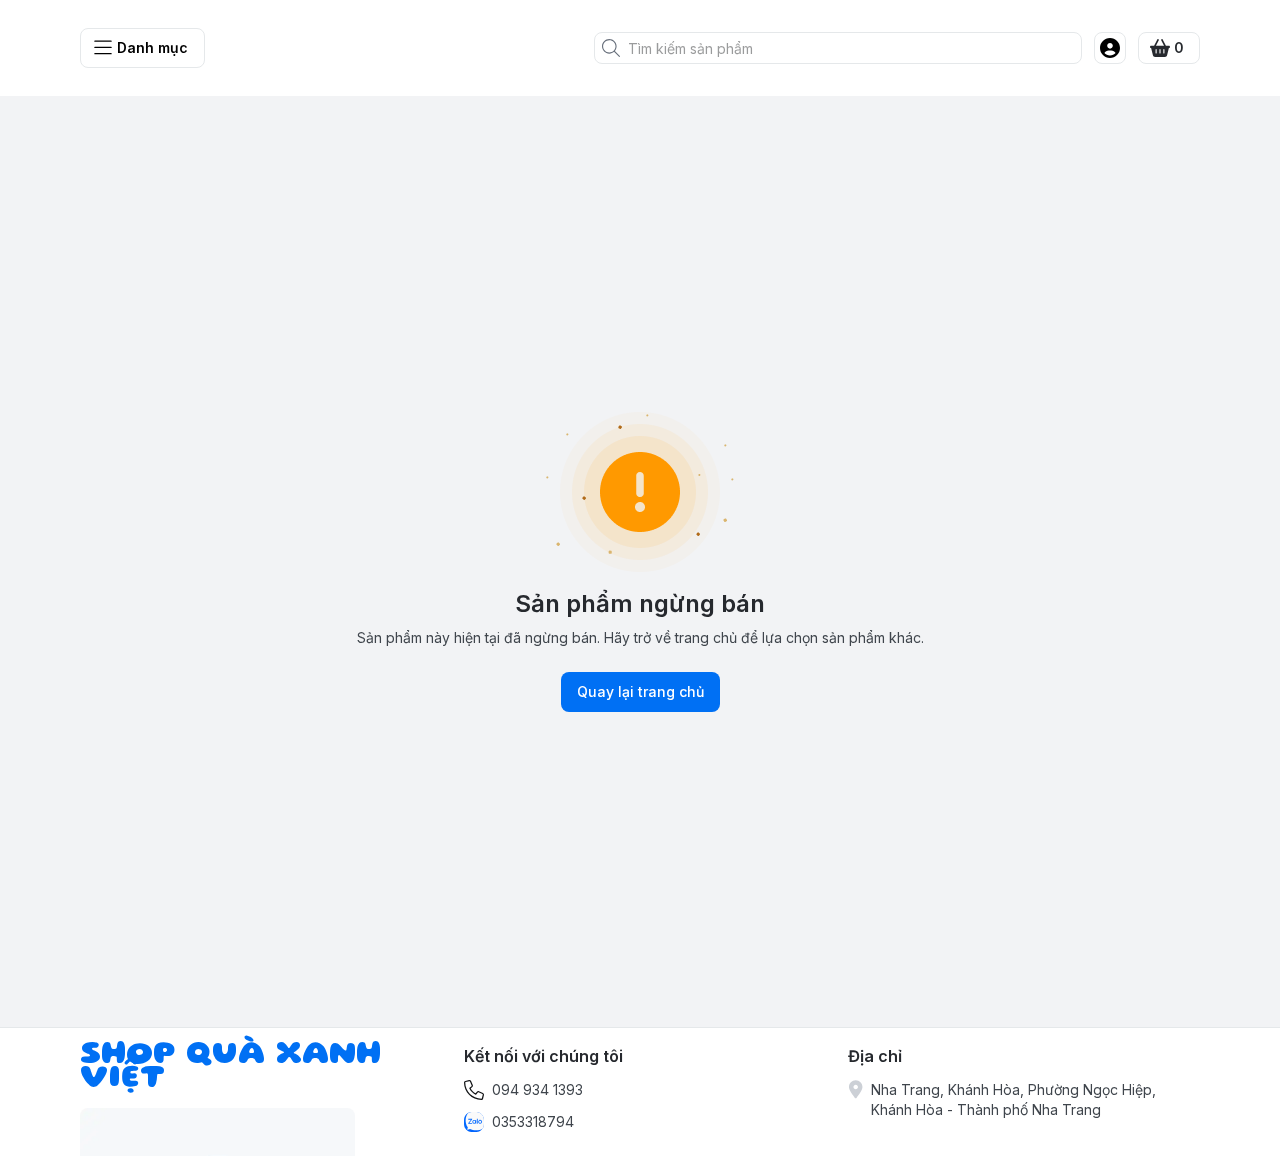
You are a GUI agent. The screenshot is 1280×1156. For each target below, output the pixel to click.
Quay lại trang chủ (640, 691)
